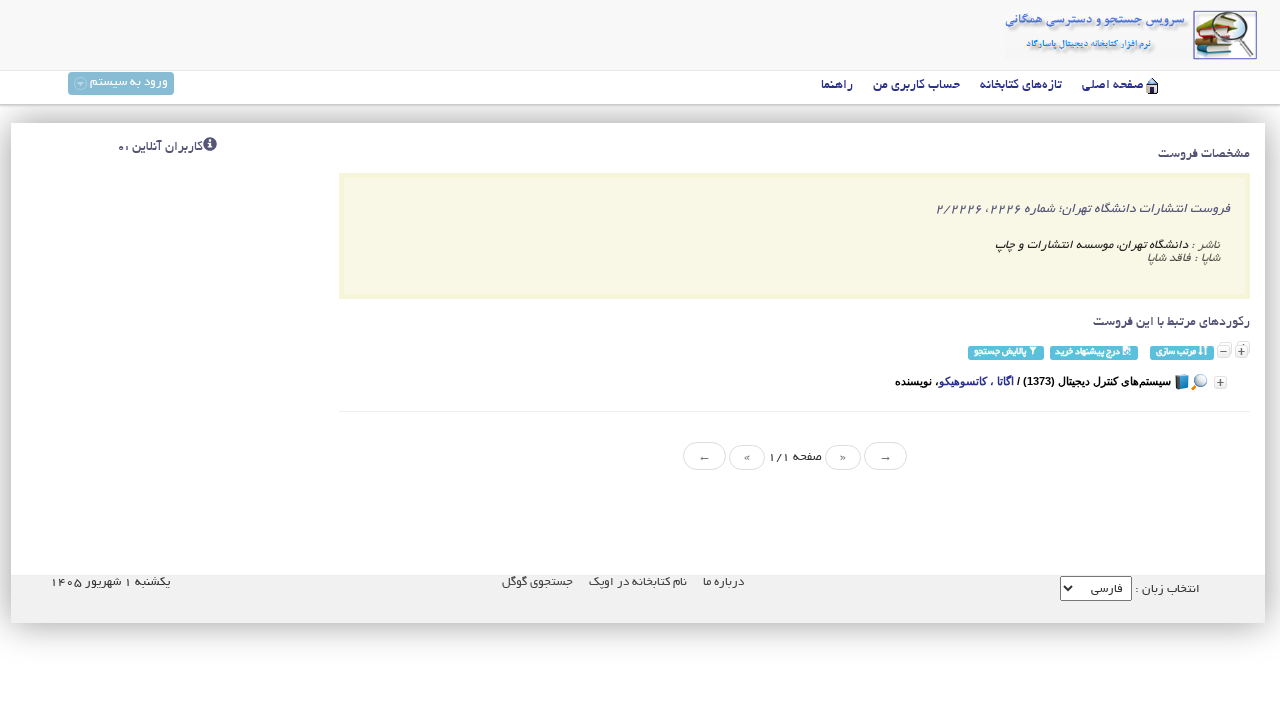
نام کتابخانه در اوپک (638, 582)
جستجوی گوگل (537, 582)
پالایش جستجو (1001, 352)
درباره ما (723, 582)
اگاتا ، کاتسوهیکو (976, 381)
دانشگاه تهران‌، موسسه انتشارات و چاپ (1091, 245)
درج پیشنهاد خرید (1088, 352)
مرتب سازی (1177, 352)
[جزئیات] (1220, 382)
